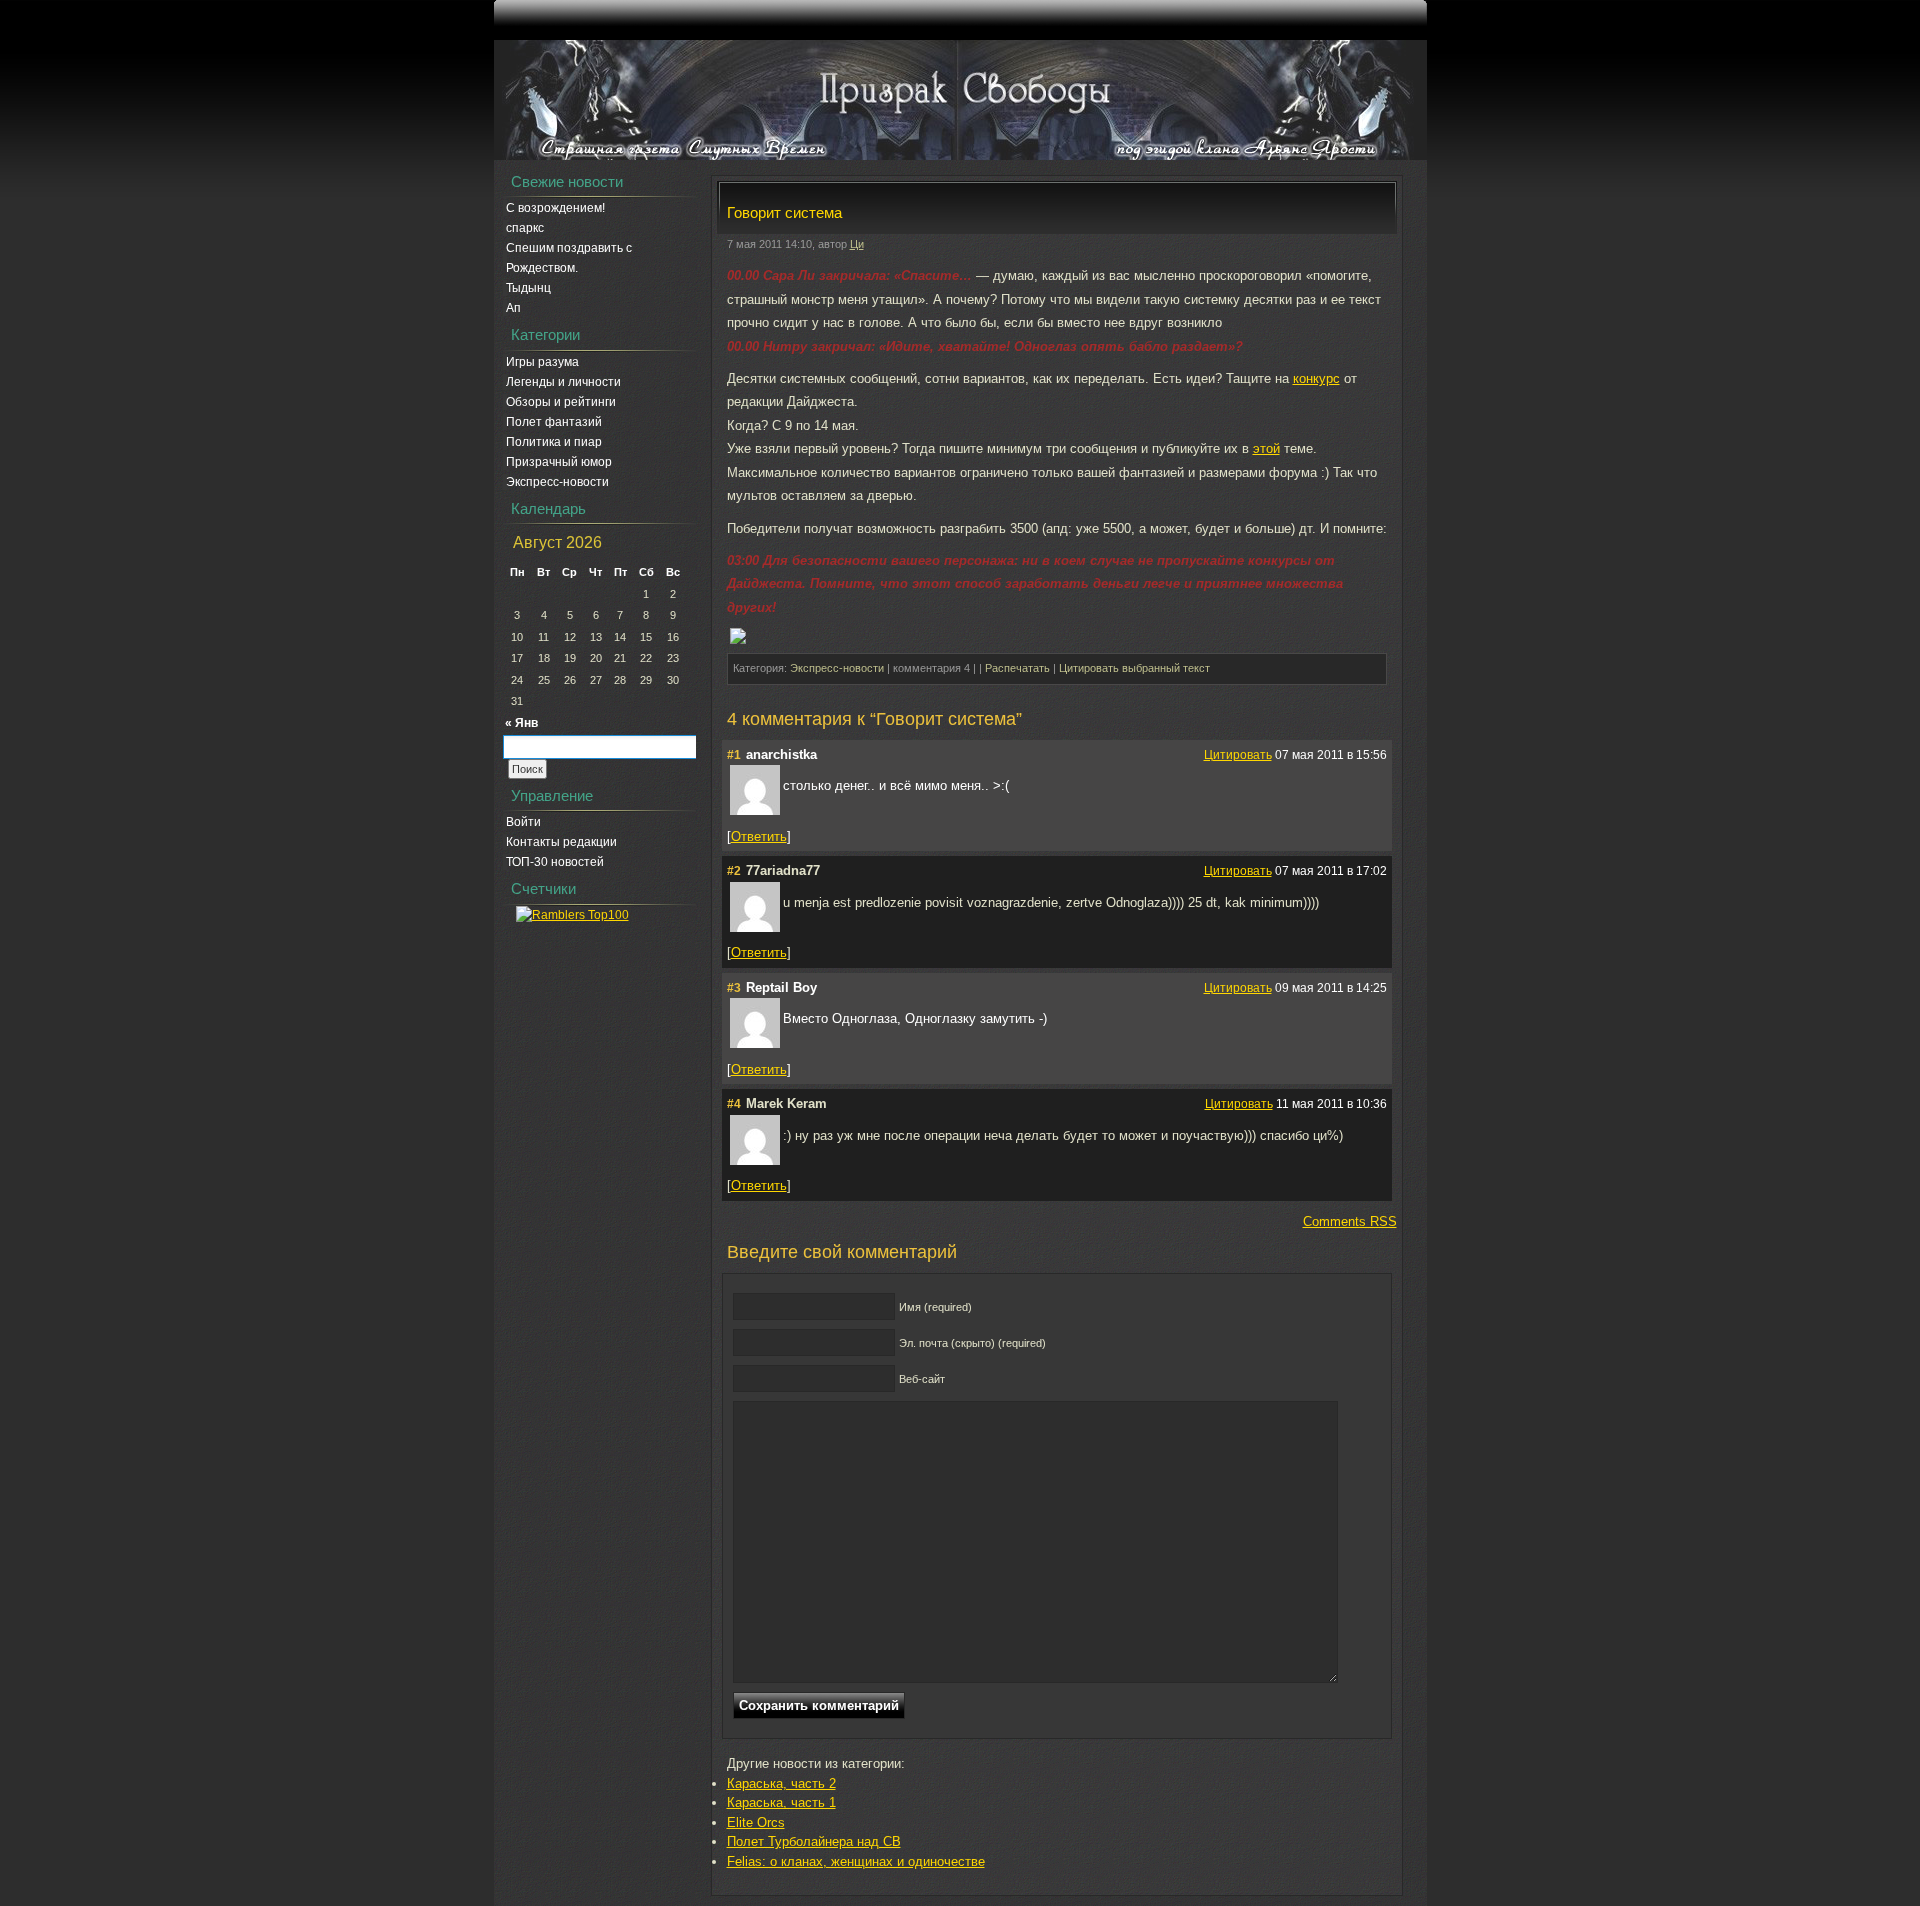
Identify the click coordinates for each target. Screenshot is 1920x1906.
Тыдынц (528, 288)
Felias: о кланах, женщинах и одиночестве (856, 1861)
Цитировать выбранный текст (1134, 668)
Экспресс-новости (557, 482)
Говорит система (784, 212)
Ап (513, 308)
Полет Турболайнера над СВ (814, 1841)
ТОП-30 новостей (555, 862)
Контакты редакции (561, 842)
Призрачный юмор (559, 462)
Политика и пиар (554, 442)
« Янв (521, 723)
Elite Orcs (756, 1822)
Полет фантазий (554, 422)
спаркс (525, 228)
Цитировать (1238, 754)
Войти (523, 822)
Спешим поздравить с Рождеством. (569, 258)
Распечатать (1017, 668)
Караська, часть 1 (781, 1802)
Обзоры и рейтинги (561, 402)
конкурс (1316, 378)
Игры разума (542, 362)
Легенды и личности (563, 382)
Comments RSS (1350, 1221)
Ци (857, 244)
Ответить (759, 836)
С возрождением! (555, 208)
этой (1266, 448)
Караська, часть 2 (781, 1783)
